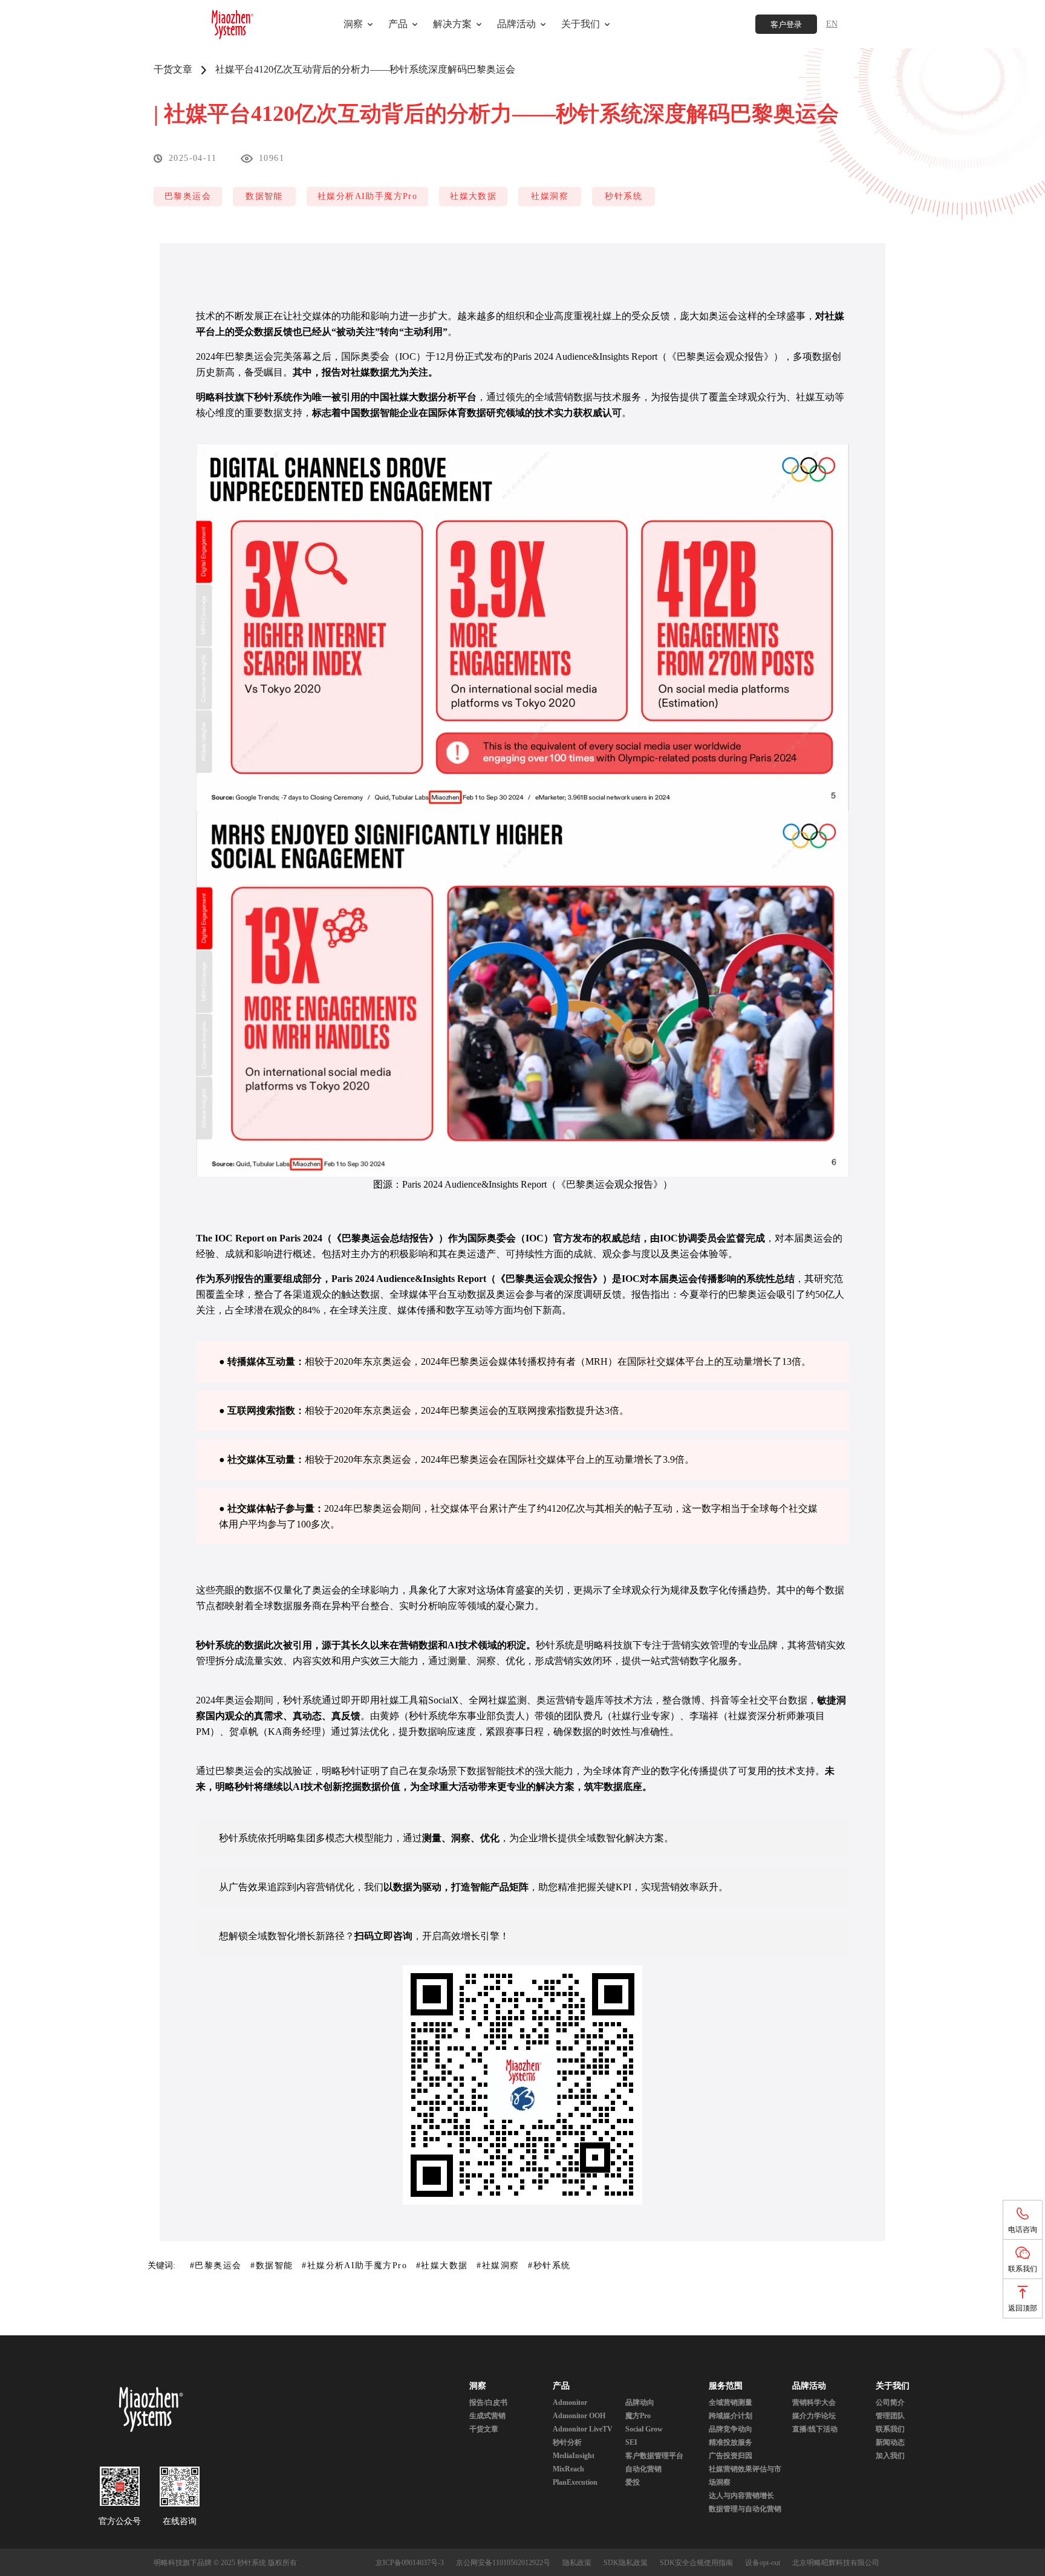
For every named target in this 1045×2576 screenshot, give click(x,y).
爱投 (633, 2482)
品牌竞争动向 (731, 2429)
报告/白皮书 (488, 2402)
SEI (631, 2442)
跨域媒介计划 (731, 2416)
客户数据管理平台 (654, 2456)
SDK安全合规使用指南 (696, 2563)
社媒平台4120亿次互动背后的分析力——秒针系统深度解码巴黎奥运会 (365, 69)
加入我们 (890, 2456)
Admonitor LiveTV (583, 2429)
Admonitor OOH (579, 2416)
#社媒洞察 (498, 2265)
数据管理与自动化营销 (745, 2509)
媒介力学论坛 (814, 2416)
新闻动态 (890, 2442)
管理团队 (890, 2416)
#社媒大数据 (442, 2265)
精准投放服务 (731, 2442)
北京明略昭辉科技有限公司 (836, 2563)
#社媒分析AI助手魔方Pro (354, 2265)
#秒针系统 (549, 2265)
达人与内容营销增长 (741, 2496)
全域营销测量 (731, 2402)
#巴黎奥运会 (216, 2265)
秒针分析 (567, 2442)
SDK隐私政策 (626, 2563)
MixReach (568, 2469)
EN (832, 24)
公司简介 (890, 2402)
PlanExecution (575, 2482)
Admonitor (570, 2402)
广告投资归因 (731, 2456)
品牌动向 (640, 2402)
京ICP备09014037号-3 (410, 2563)
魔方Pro (638, 2416)
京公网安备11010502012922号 (503, 2563)
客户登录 (786, 24)
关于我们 (893, 2386)
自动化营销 (643, 2469)
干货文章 (173, 69)
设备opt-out (763, 2563)
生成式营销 (487, 2416)
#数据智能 (272, 2265)
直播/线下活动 (815, 2429)
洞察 (353, 24)
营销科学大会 (814, 2402)
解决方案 (452, 24)
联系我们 (890, 2429)
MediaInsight (574, 2456)
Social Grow (644, 2429)
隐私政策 (577, 2563)
